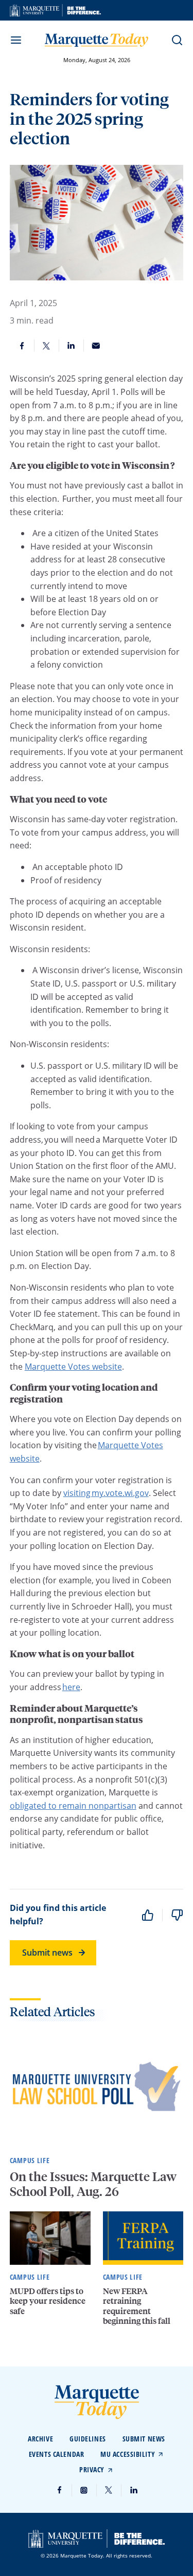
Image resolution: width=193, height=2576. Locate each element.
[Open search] (177, 40)
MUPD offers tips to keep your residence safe (48, 2300)
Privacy (92, 2469)
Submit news (47, 1953)
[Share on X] (47, 346)
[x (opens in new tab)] (109, 2490)
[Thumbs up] (148, 1915)
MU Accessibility (128, 2454)
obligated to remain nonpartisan (73, 1806)
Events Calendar (56, 2454)
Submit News (144, 2439)
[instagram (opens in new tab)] (84, 2490)
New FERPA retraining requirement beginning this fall (137, 2306)
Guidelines (88, 2439)
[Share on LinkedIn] (72, 346)
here (71, 1687)
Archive (40, 2439)
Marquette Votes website (73, 1367)
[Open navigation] (16, 40)
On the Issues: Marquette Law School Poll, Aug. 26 (93, 2184)
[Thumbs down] (177, 1915)
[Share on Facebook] (22, 346)
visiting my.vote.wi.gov (106, 1493)
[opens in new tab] (55, 10)
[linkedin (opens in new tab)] (134, 2490)
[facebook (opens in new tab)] (60, 2490)
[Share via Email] (96, 346)
